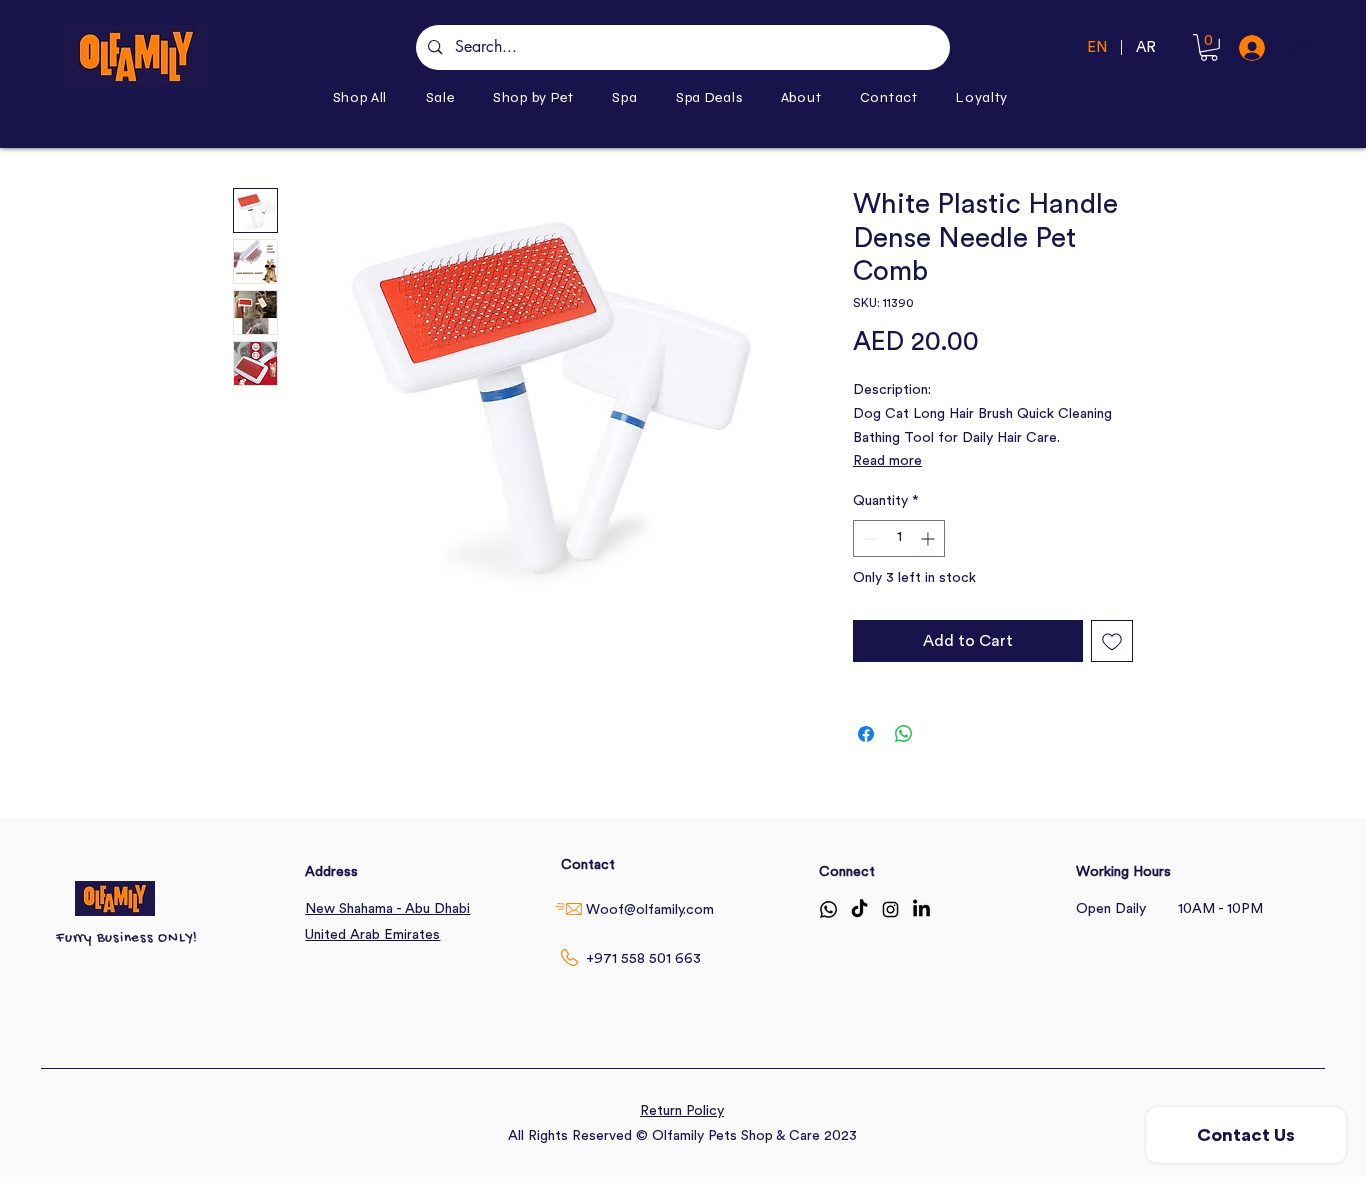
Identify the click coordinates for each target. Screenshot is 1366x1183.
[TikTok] (859, 909)
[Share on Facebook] (866, 734)
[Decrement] (868, 538)
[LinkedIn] (921, 909)
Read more (887, 461)
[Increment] (929, 538)
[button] (533, 97)
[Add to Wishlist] (1112, 641)
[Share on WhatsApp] (904, 734)
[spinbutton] (899, 538)
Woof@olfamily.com (650, 910)
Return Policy (682, 1111)
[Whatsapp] (828, 909)
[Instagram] (890, 909)
